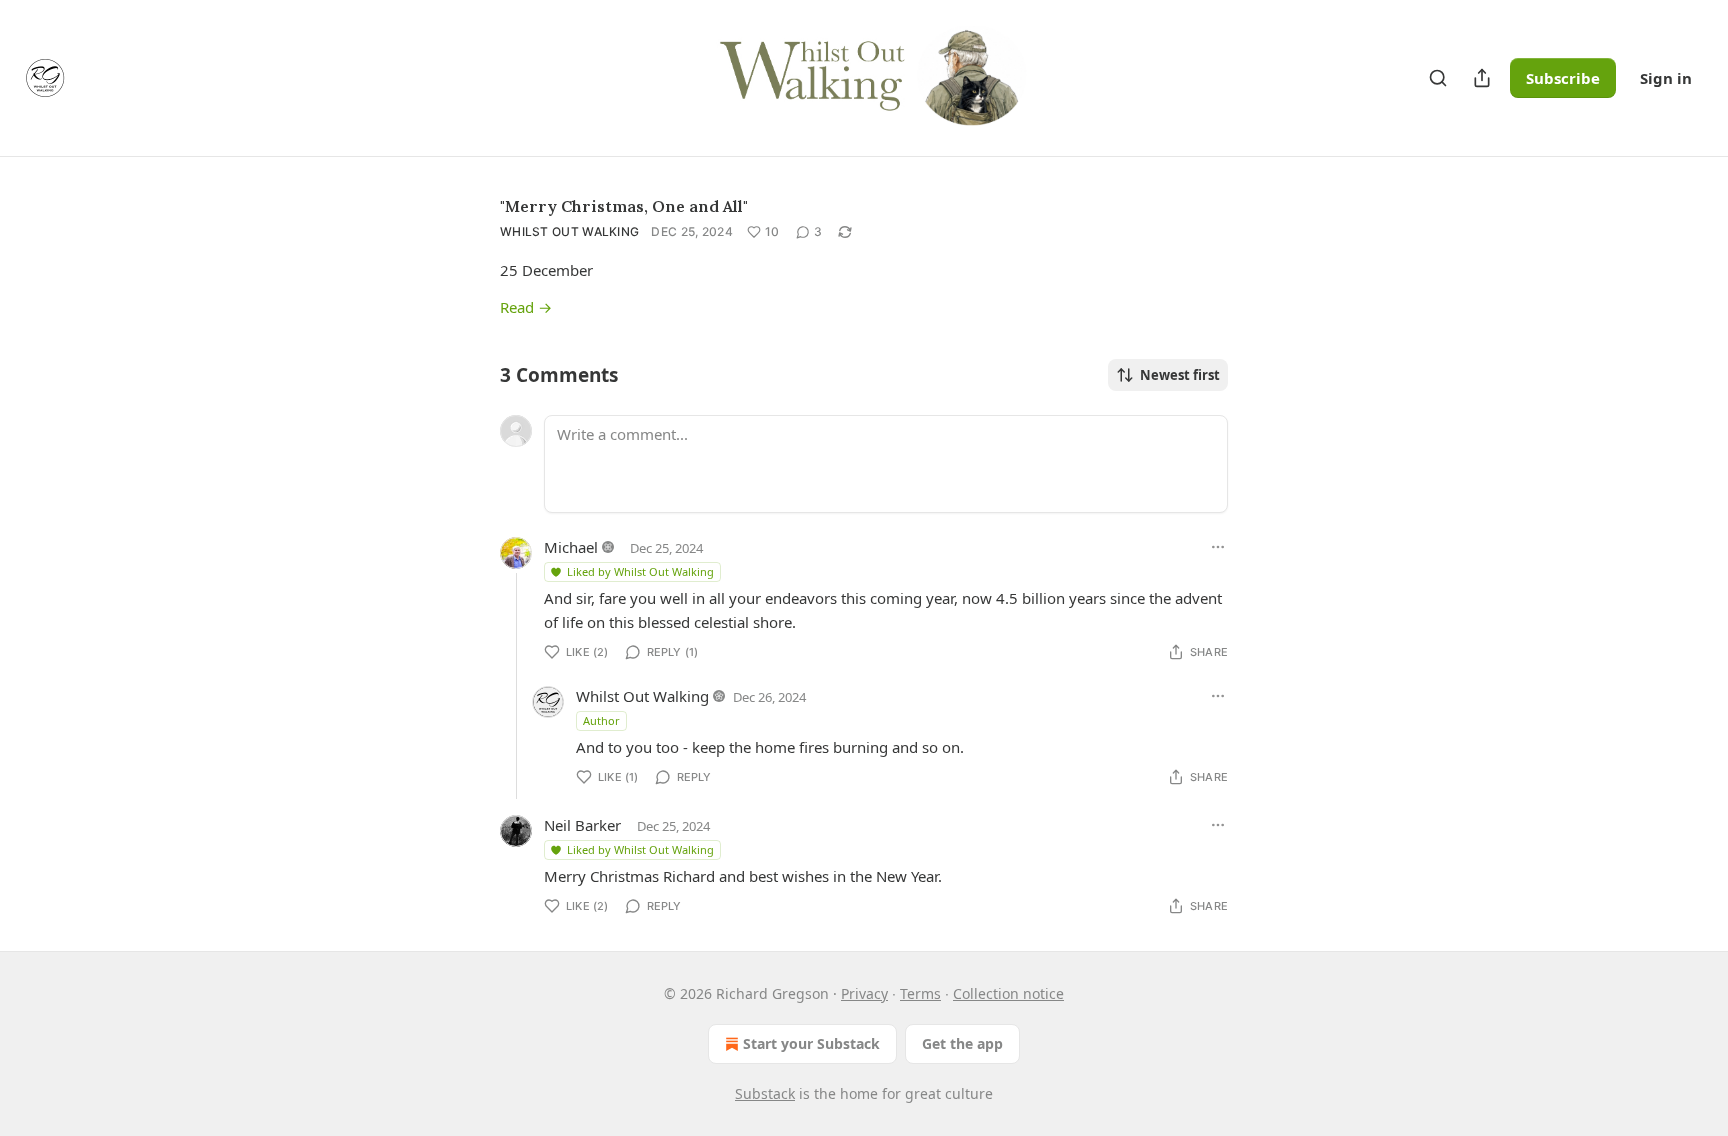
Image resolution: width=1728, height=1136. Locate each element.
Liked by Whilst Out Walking (640, 571)
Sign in (1666, 78)
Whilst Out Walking (569, 231)
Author (601, 720)
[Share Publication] (1482, 78)
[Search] (1438, 78)
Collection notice (1008, 993)
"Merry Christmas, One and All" (624, 206)
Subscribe (1563, 78)
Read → (526, 307)
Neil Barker (582, 825)
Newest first (1180, 375)
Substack (765, 1093)
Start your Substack (811, 1043)
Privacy (864, 993)
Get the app (962, 1043)
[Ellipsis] (1218, 547)
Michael (571, 547)
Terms (920, 993)
